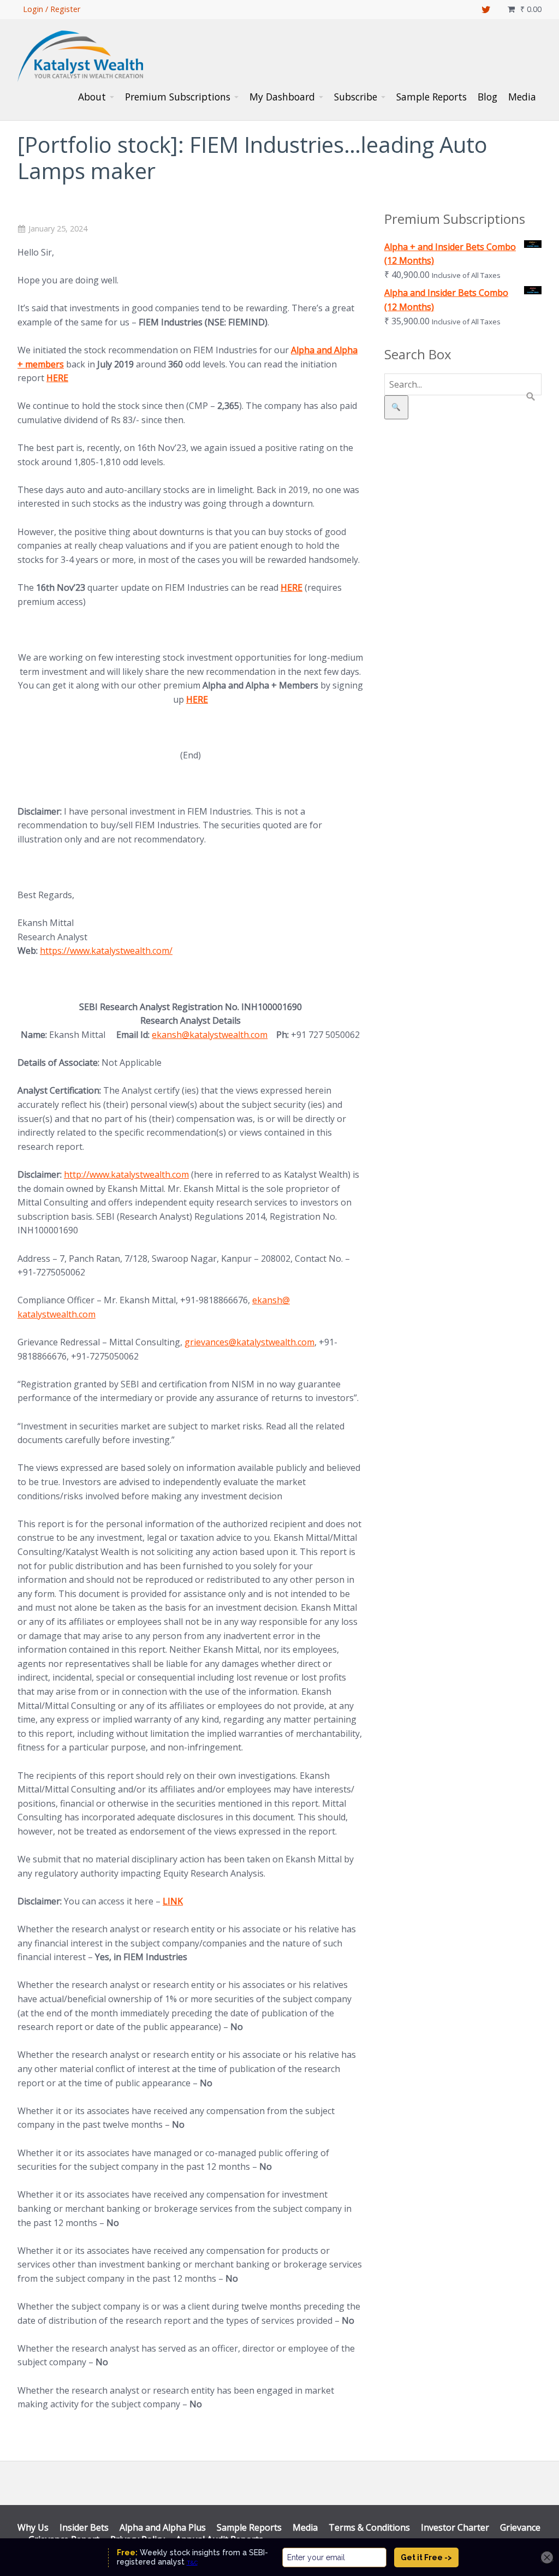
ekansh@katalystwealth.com (210, 1035)
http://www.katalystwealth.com (126, 1174)
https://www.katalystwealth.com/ (106, 951)
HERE (57, 378)
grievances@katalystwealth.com (249, 1342)
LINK (173, 1901)
